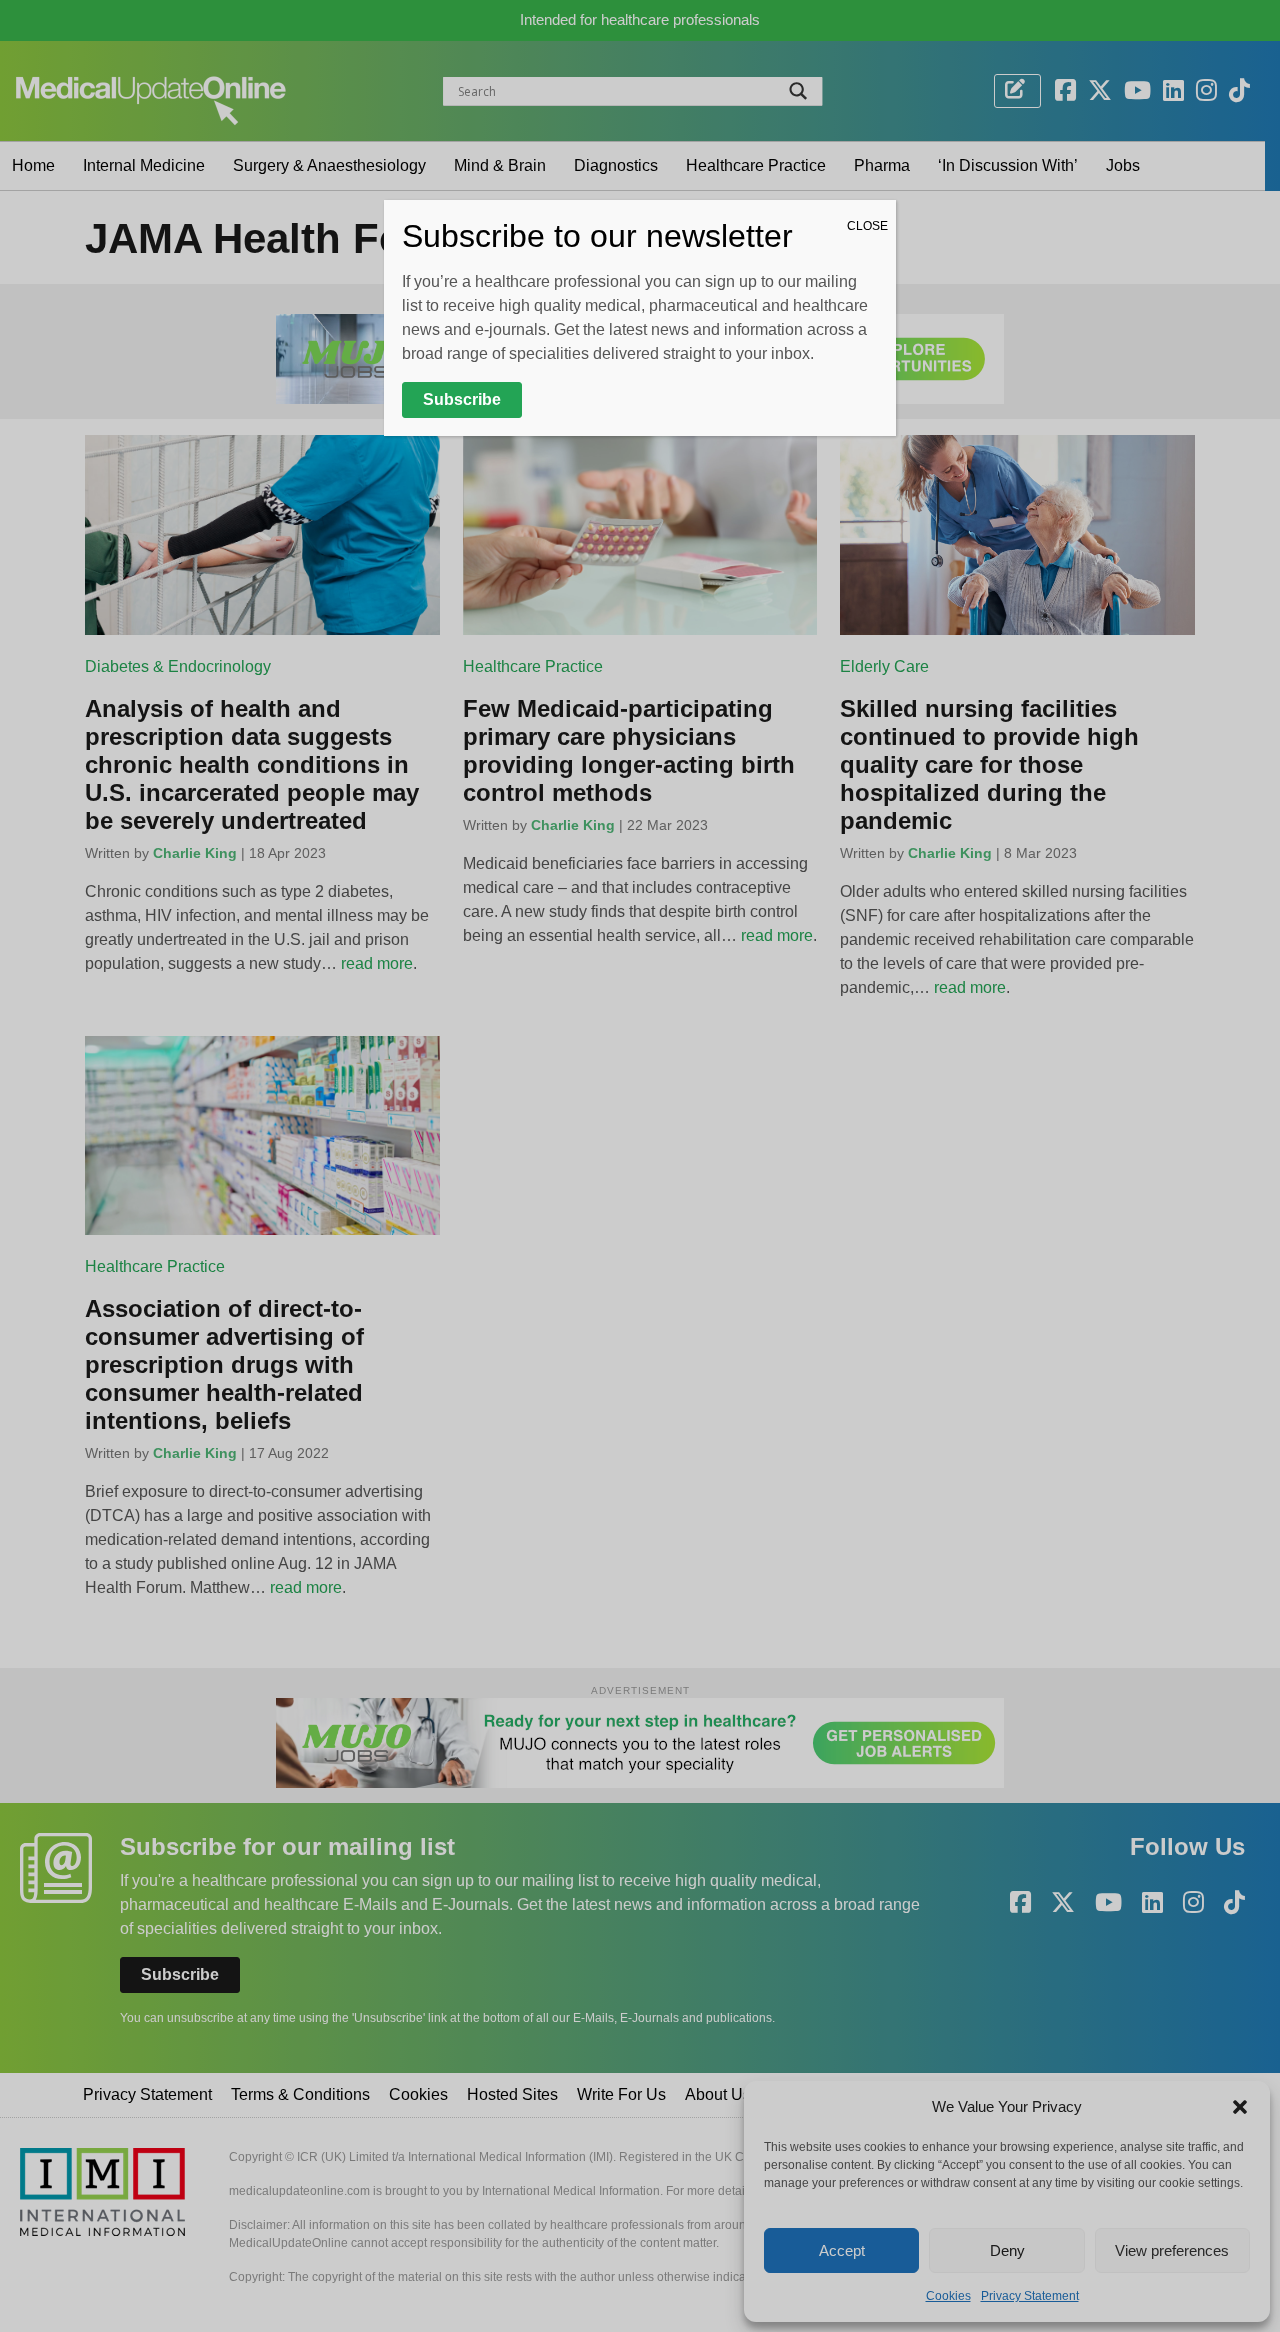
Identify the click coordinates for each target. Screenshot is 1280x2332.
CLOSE (867, 226)
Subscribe (462, 399)
